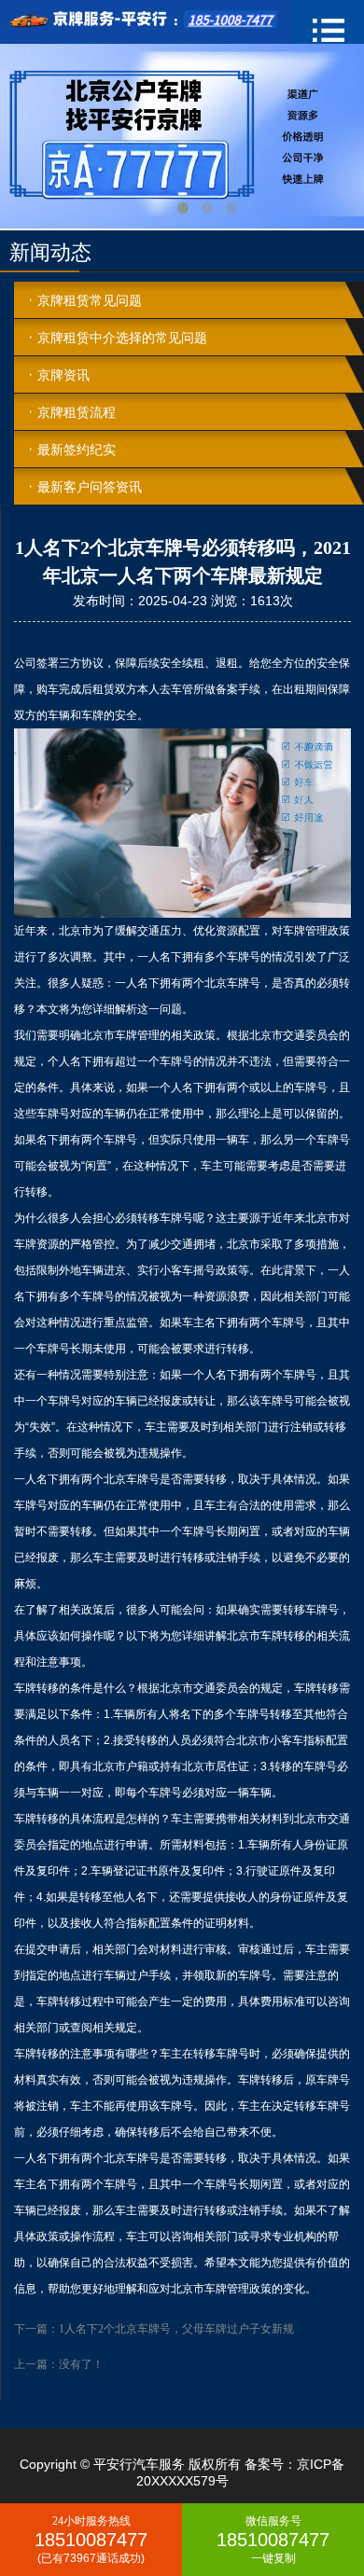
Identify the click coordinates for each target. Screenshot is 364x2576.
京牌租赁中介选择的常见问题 (122, 338)
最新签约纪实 (77, 450)
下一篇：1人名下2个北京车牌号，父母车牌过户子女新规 (154, 2329)
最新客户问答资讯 (90, 487)
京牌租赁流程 (77, 412)
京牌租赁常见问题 (90, 300)
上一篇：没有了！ (59, 2364)
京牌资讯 (63, 375)
